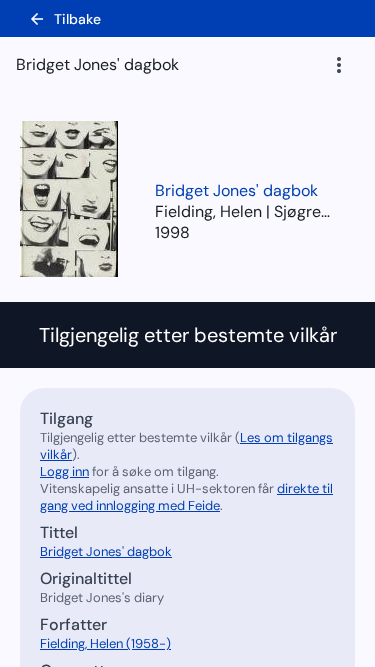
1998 (172, 232)
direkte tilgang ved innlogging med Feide (186, 497)
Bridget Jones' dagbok (236, 190)
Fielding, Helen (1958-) (105, 643)
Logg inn (64, 471)
